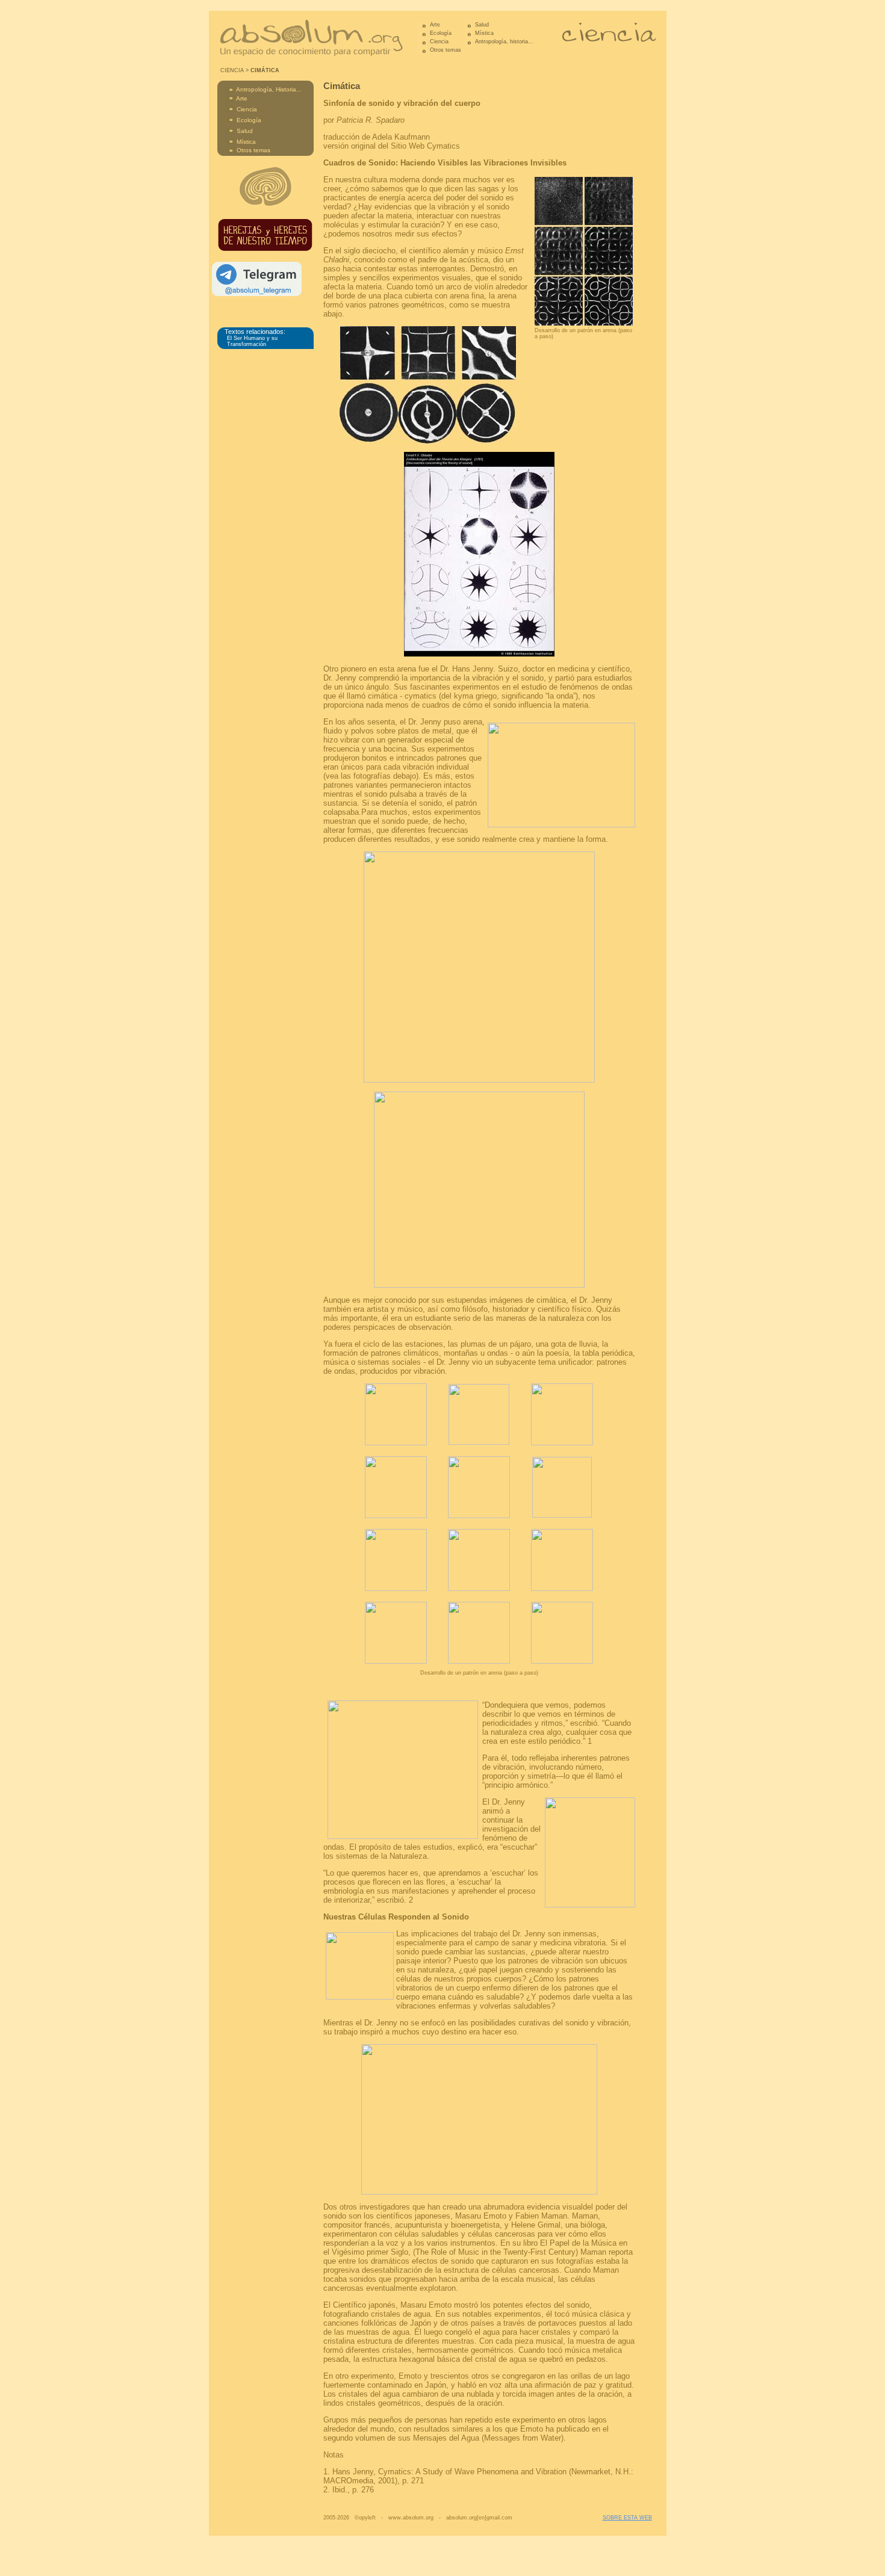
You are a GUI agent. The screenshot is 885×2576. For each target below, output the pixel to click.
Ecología (441, 33)
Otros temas (446, 50)
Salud (482, 25)
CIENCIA (232, 70)
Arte (435, 25)
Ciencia (439, 42)
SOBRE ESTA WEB (627, 2518)
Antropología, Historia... (269, 89)
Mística (484, 33)
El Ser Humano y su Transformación (252, 341)
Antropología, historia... (503, 42)
